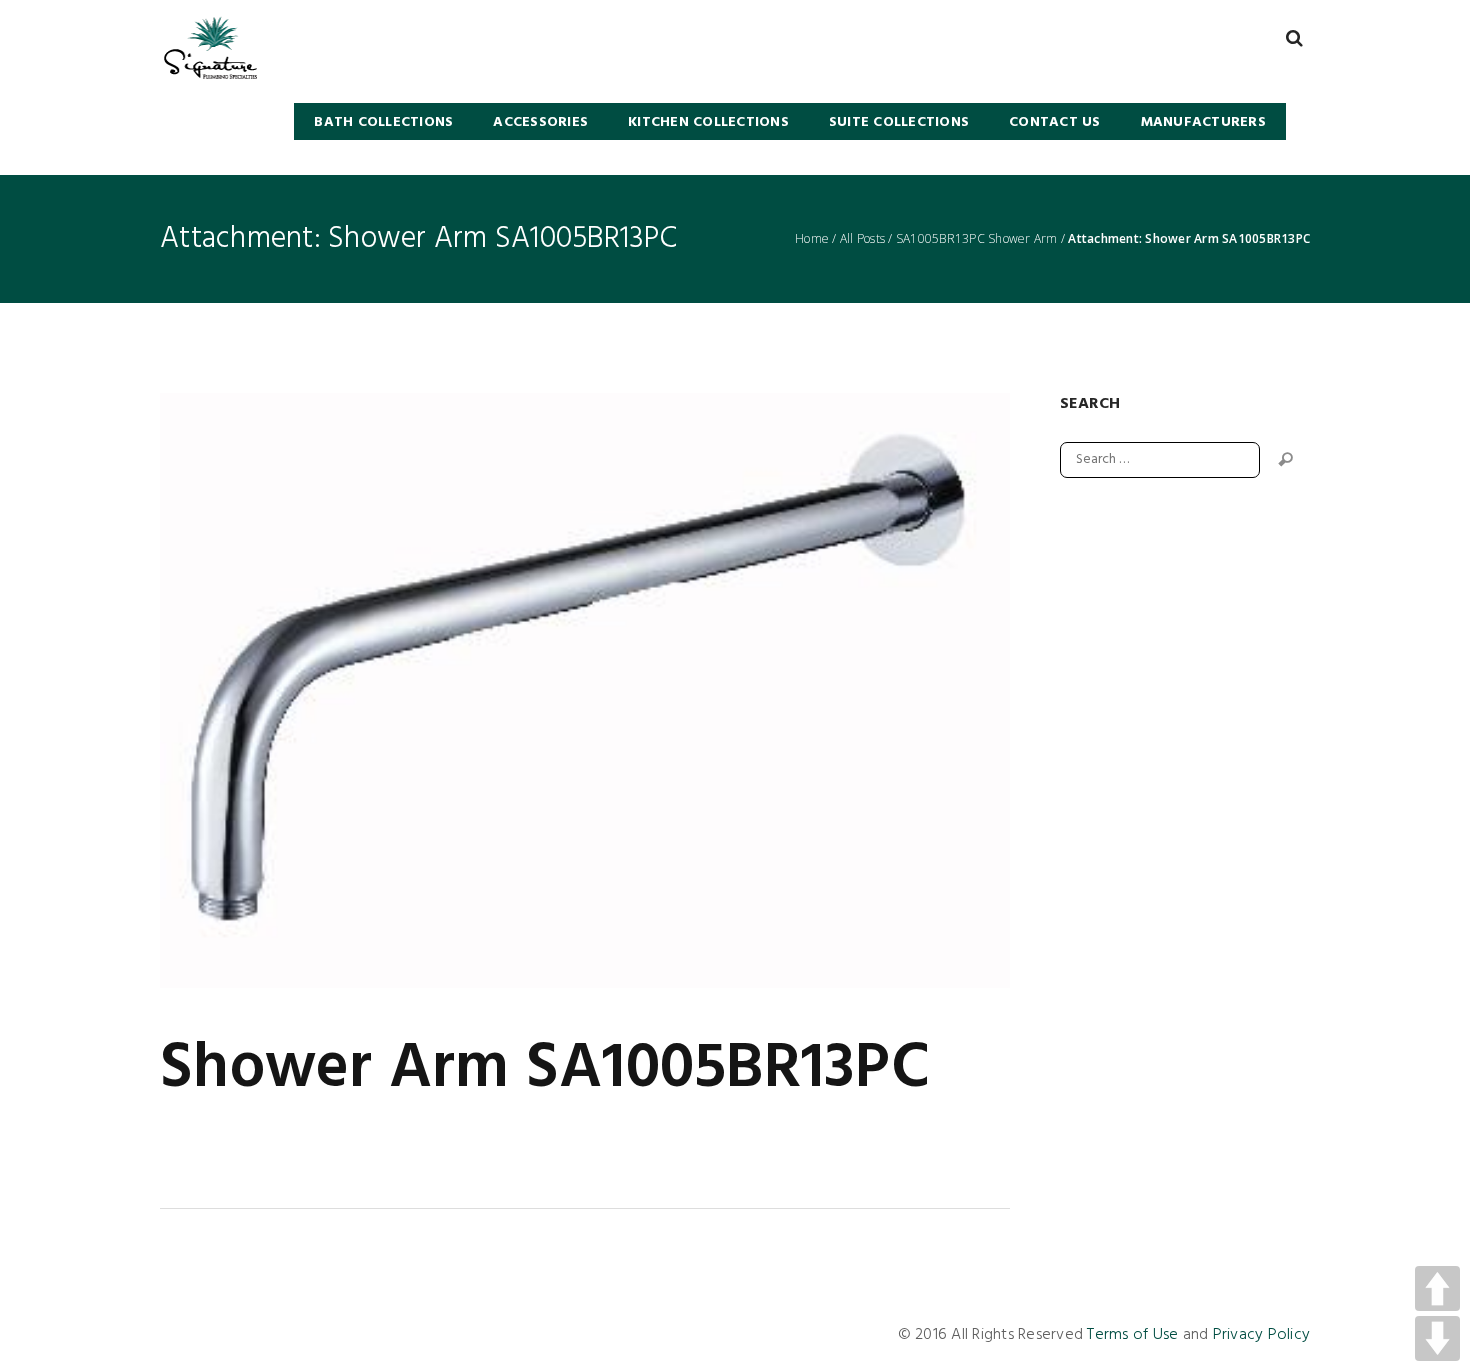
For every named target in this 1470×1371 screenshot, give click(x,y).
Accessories (540, 122)
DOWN (1437, 1338)
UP (1437, 1288)
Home (812, 239)
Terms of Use (1132, 1335)
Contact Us (1055, 122)
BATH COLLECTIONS (383, 122)
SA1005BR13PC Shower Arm (977, 239)
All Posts (862, 239)
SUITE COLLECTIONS (899, 122)
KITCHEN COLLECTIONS (708, 122)
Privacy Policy (1262, 1335)
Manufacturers (1203, 122)
